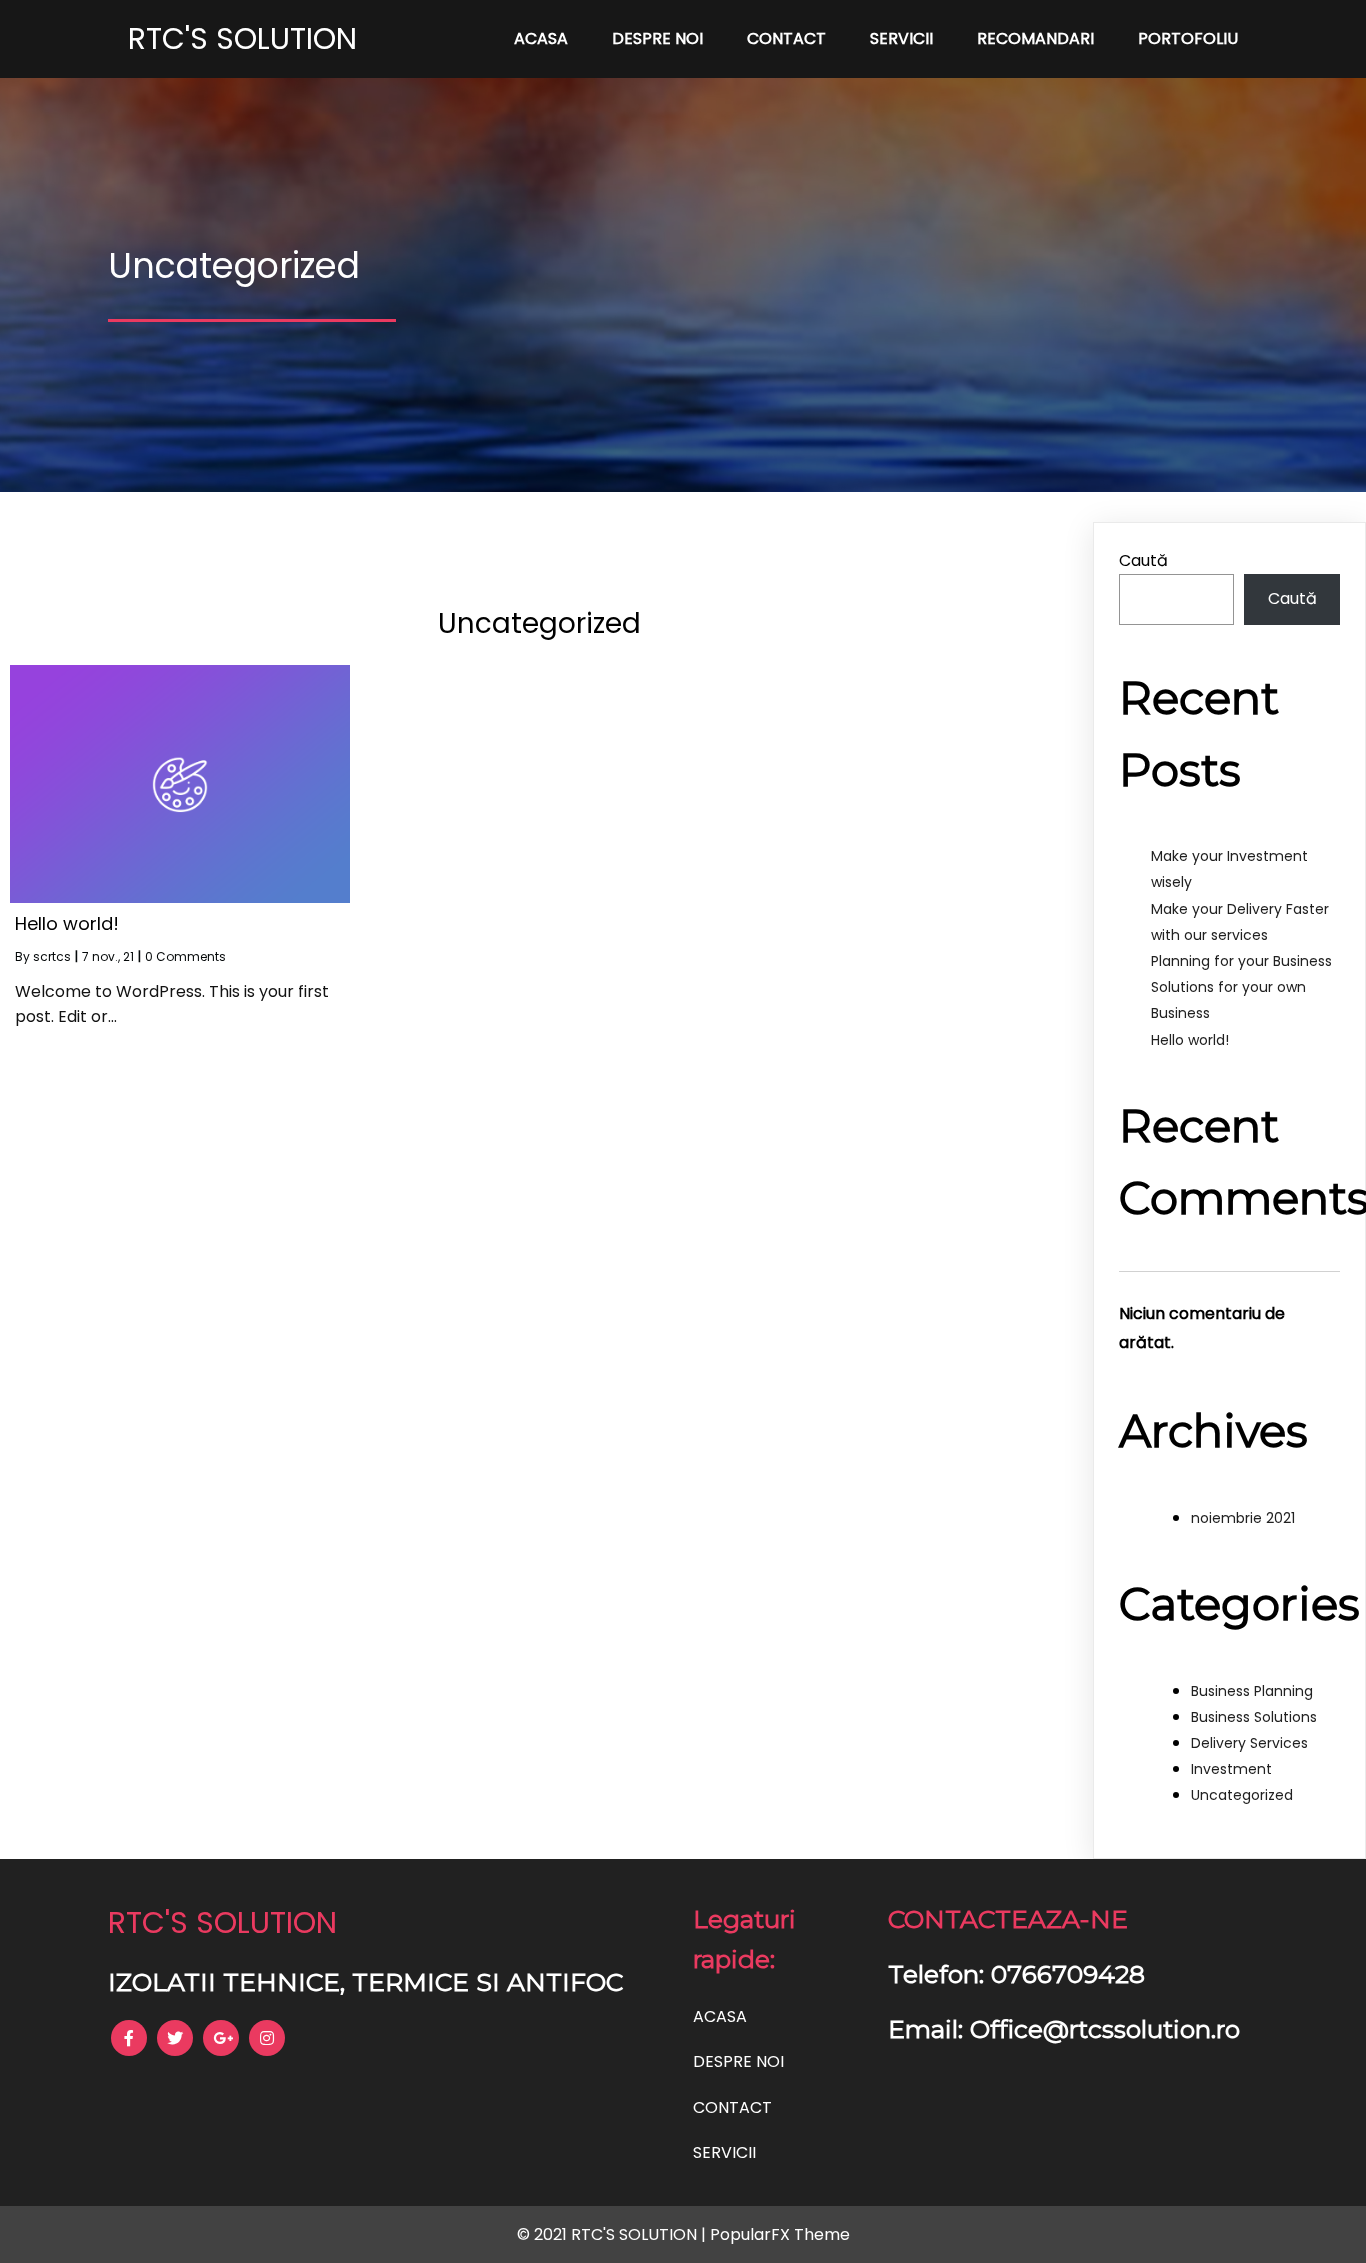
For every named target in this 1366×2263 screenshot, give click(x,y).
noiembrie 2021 (1243, 1518)
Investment (1231, 1769)
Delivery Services (1249, 1743)
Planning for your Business (1241, 961)
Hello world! (1190, 1040)
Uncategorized (1242, 1795)
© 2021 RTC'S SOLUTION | (613, 2234)
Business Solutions (1254, 1717)
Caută (1143, 560)
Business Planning (1252, 1691)
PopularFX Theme (780, 2234)
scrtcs (52, 956)
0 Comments (185, 956)
